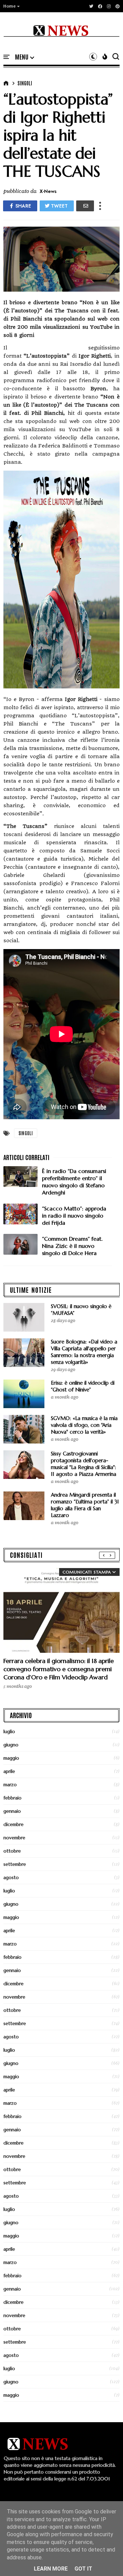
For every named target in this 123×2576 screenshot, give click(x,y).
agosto (11, 1877)
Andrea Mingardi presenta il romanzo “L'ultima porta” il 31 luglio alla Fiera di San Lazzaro (85, 1505)
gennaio (12, 1811)
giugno (11, 1745)
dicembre (13, 1824)
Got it (83, 2569)
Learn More (51, 2569)
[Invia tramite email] (85, 206)
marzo (10, 1784)
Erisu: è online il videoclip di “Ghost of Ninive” (83, 1386)
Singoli (25, 83)
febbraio (12, 1798)
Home (10, 6)
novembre (14, 1838)
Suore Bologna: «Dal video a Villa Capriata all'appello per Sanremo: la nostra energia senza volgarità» (84, 1352)
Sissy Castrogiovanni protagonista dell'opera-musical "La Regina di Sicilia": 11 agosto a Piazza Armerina (84, 1464)
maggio (11, 1758)
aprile (9, 1771)
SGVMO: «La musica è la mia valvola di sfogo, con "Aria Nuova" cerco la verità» (84, 1425)
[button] (12, 6)
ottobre (12, 1851)
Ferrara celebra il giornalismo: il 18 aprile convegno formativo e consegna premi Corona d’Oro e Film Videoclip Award (59, 1669)
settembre (15, 1864)
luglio (9, 1731)
